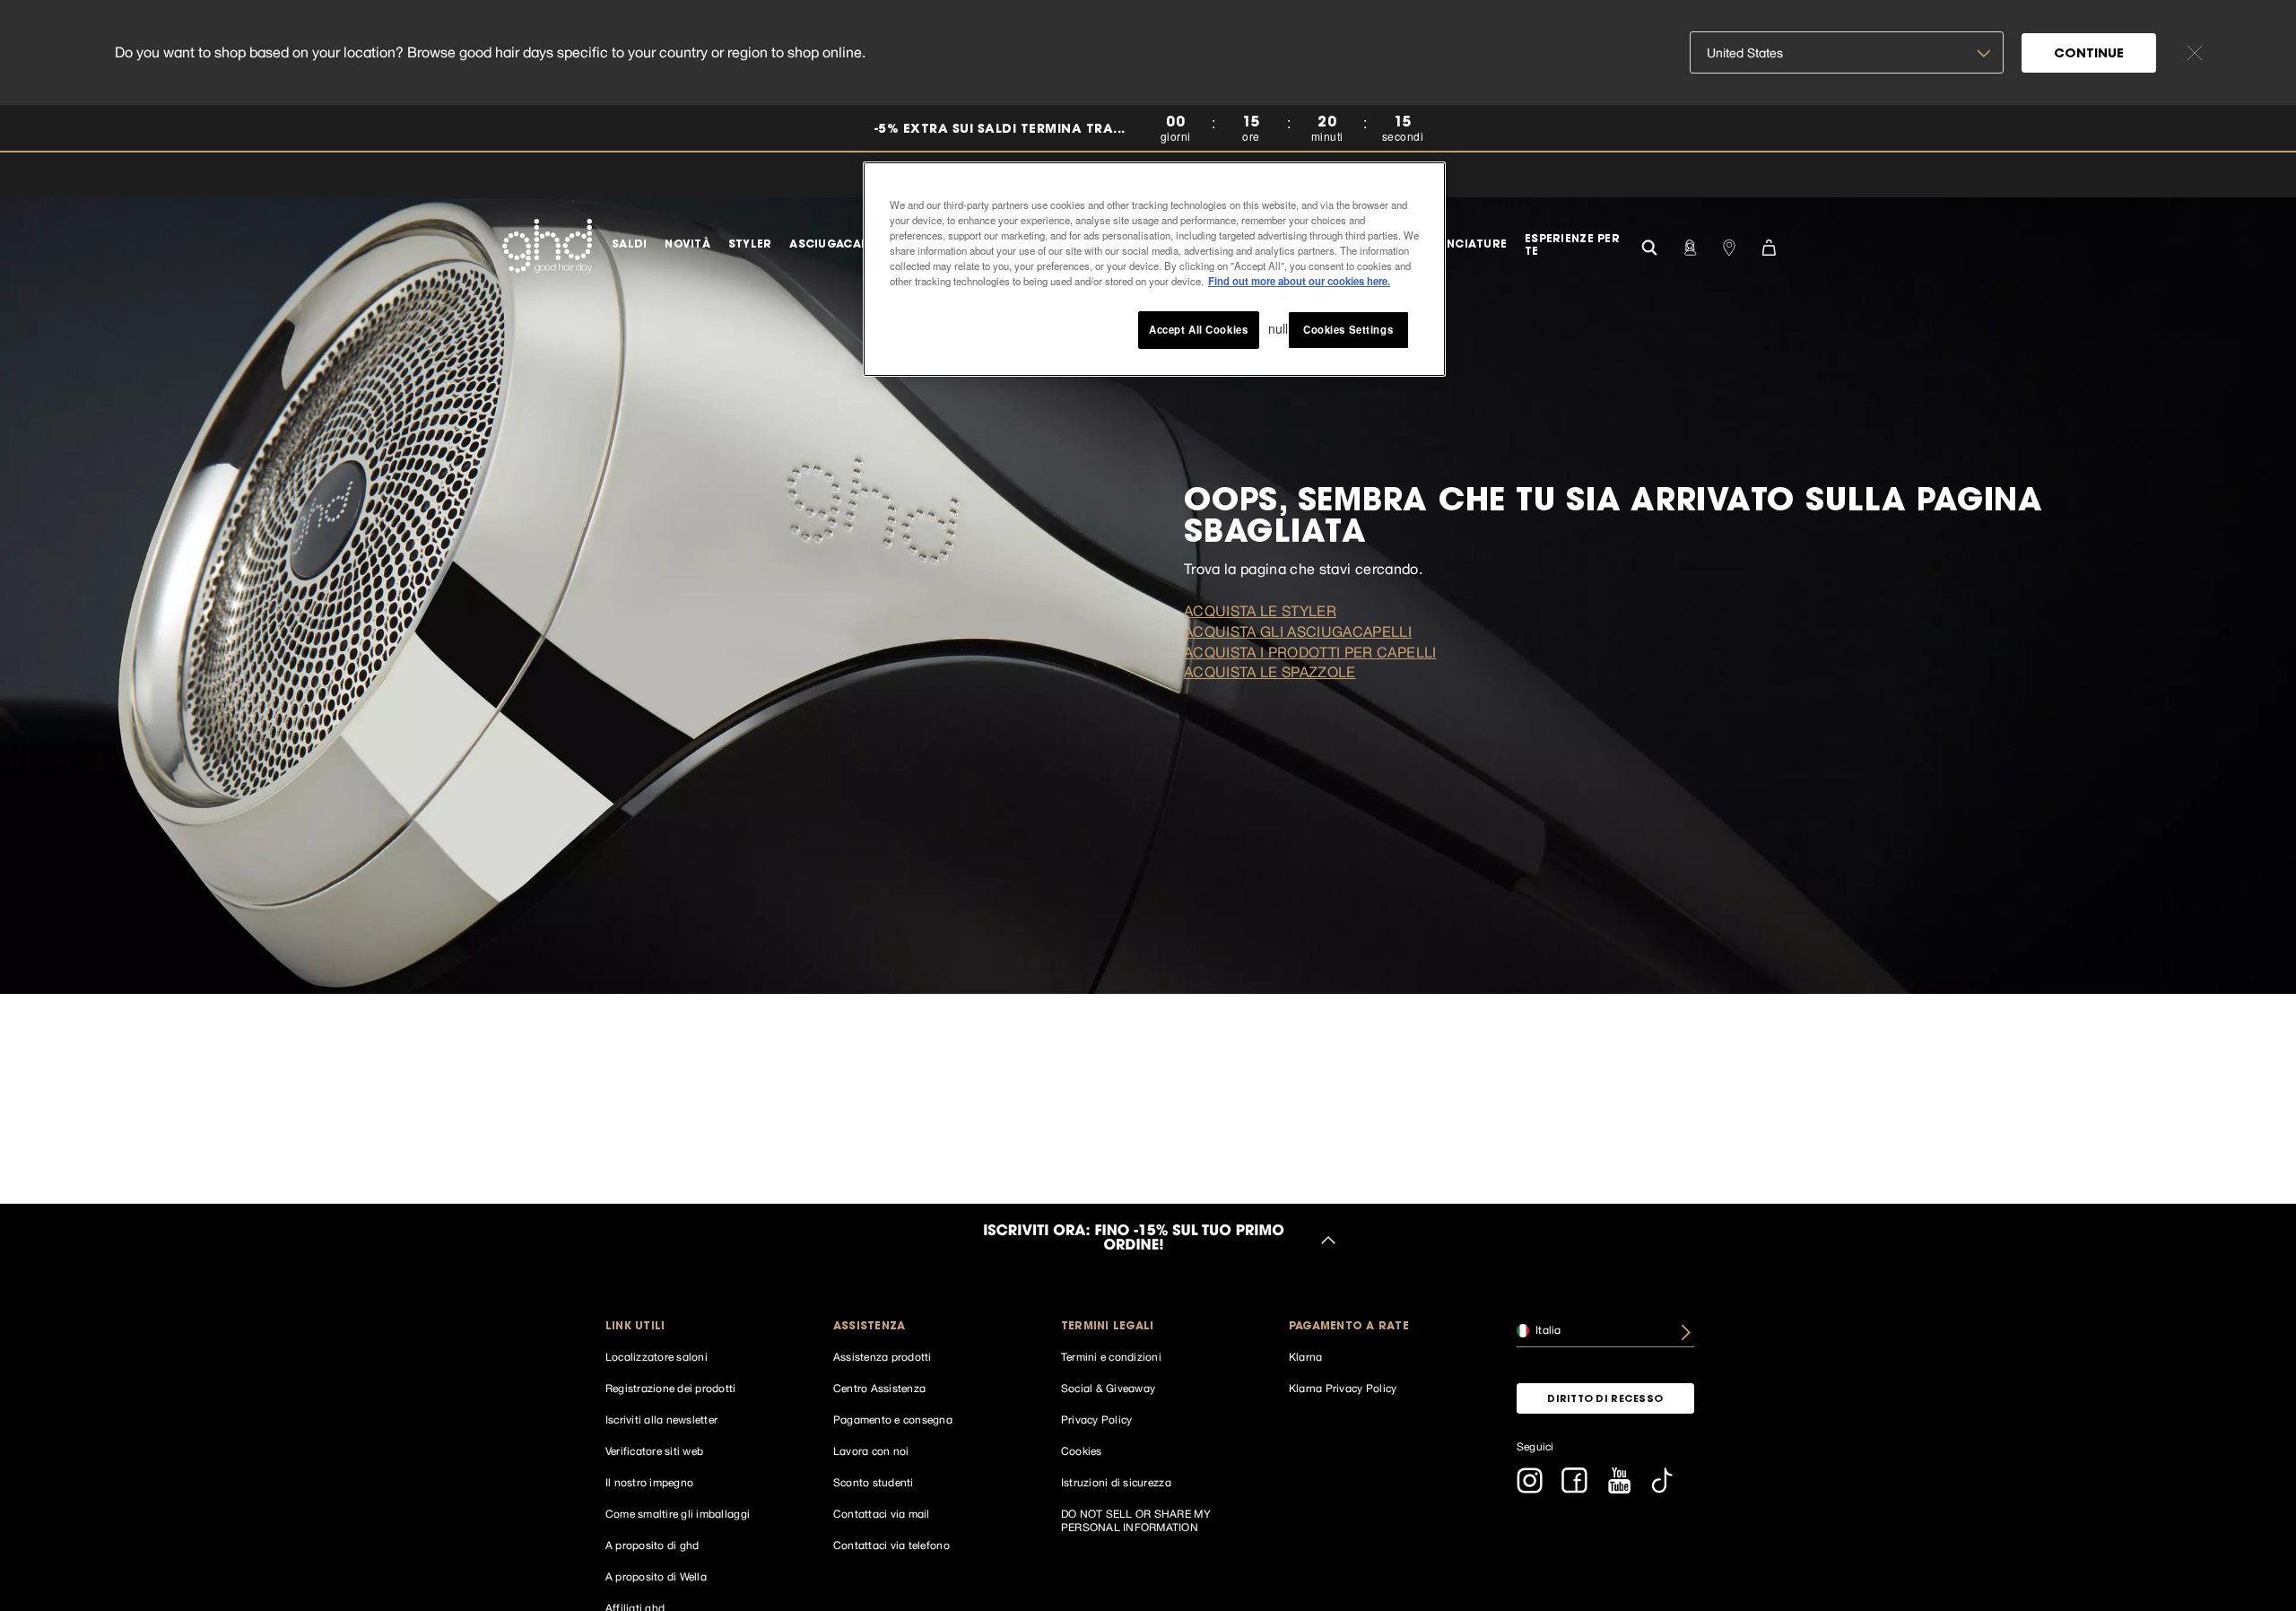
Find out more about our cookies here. (1299, 281)
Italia (1547, 1330)
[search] (1649, 245)
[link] (1148, 129)
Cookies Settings (1348, 329)
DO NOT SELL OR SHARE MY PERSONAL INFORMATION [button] (1136, 1521)
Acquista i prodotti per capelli (1310, 652)
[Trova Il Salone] (1729, 246)
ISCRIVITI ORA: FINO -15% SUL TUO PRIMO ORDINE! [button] (1134, 1240)
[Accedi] (1690, 246)
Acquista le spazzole (1270, 672)
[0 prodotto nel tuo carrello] (1769, 246)
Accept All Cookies (1198, 329)
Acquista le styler (1260, 611)
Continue (2089, 55)
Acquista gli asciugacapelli (1298, 631)
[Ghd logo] (547, 246)
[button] (694, 1327)
